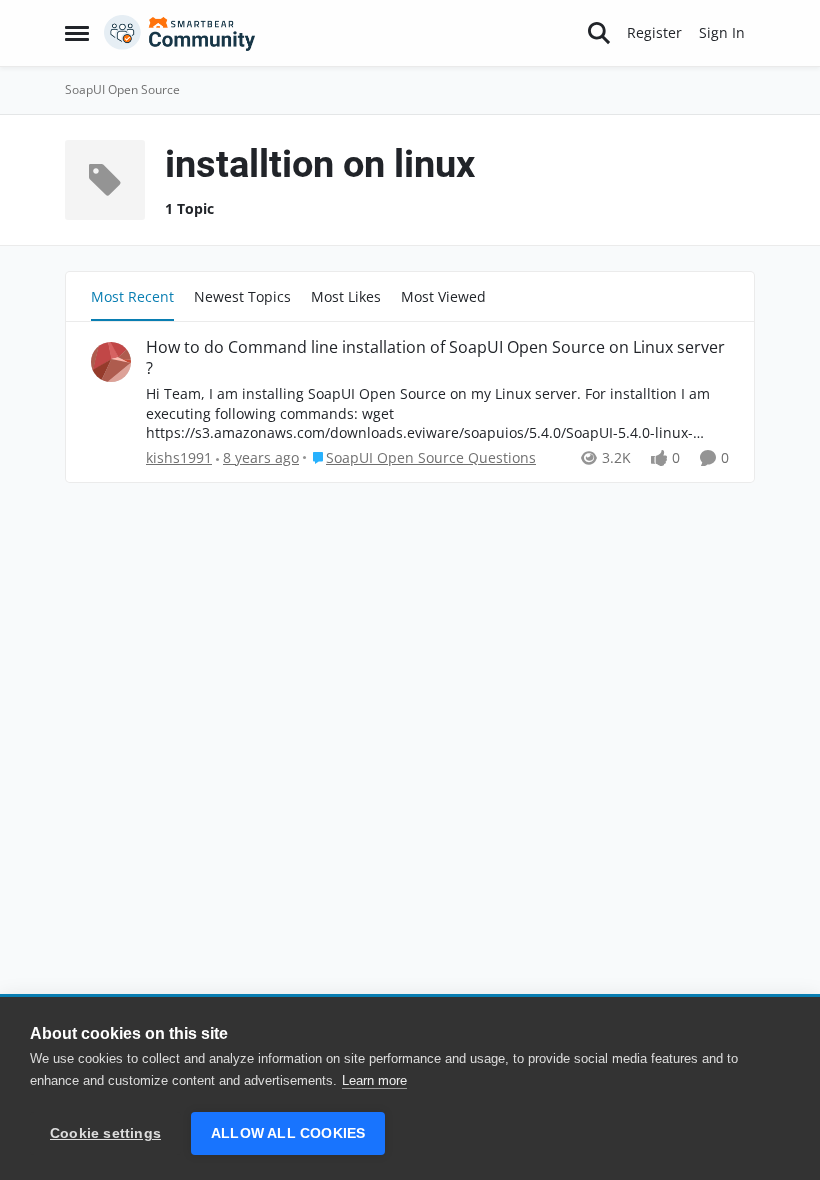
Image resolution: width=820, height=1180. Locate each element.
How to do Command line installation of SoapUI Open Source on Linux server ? (435, 358)
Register (654, 32)
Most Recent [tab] (132, 296)
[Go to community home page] (180, 33)
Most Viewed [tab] (443, 296)
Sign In (722, 32)
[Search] (599, 33)
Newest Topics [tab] (242, 296)
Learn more (374, 1080)
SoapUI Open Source (122, 89)
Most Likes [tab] (346, 296)
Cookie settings (105, 1133)
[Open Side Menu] (77, 33)
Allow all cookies (288, 1133)
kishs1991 (179, 457)
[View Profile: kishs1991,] (111, 362)
